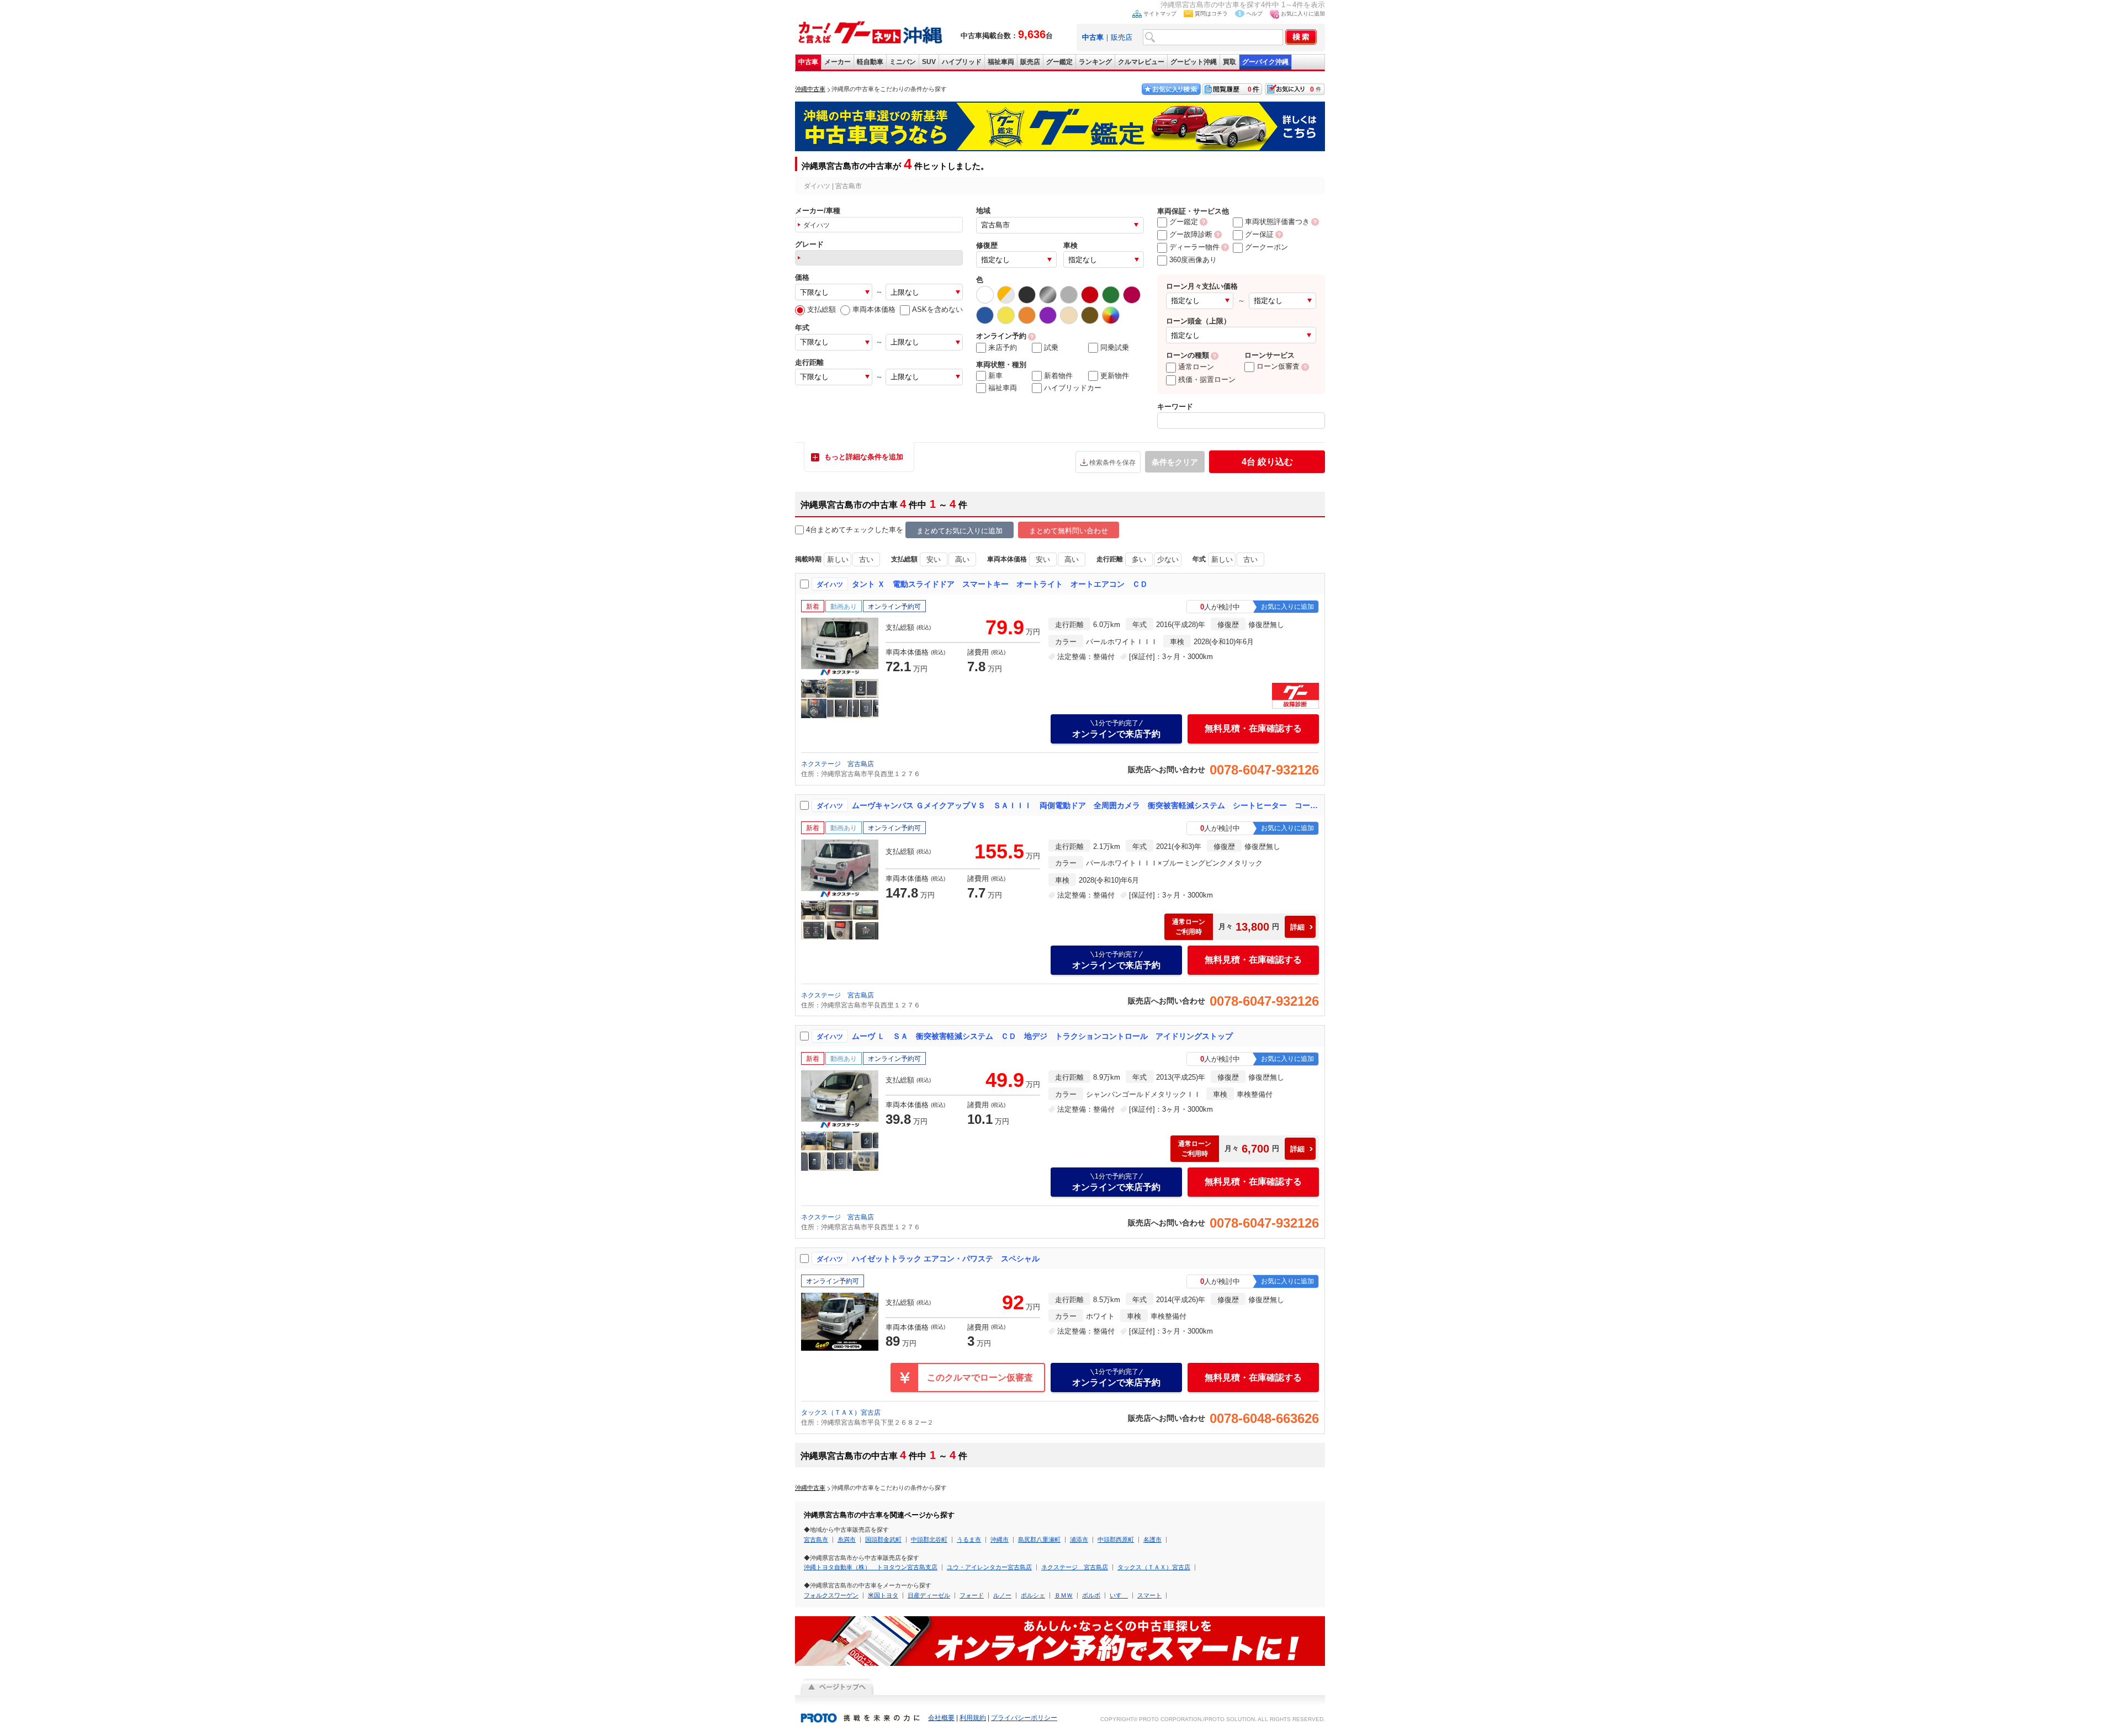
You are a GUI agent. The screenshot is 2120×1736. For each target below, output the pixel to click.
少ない (1168, 559)
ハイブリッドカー (1073, 388)
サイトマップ (1160, 14)
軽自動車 (870, 62)
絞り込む (1267, 462)
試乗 (1051, 347)
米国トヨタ (883, 1595)
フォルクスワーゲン (831, 1595)
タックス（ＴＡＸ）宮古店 (841, 1413)
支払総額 (821, 309)
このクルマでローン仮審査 (980, 1377)
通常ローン (1196, 367)
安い (934, 559)
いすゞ (1119, 1595)
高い (962, 559)
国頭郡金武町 (883, 1539)
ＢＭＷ (1064, 1595)
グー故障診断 (1191, 234)
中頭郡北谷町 (929, 1539)
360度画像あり (1193, 260)
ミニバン (903, 62)
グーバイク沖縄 (1265, 62)
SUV (929, 62)
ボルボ (1091, 1595)
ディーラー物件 (1194, 247)
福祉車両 (1001, 62)
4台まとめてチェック (840, 530)
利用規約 (973, 1718)
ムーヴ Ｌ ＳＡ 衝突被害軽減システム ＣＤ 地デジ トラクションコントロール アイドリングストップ (1042, 1036)
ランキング (1095, 62)
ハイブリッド (962, 62)
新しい (838, 559)
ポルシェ (1033, 1595)
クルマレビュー (1141, 62)
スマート (1149, 1595)
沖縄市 (1000, 1539)
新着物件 (1058, 376)
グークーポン (1266, 247)
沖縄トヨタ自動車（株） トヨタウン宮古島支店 (871, 1567)
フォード (972, 1595)
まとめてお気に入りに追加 (960, 531)
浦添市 (1079, 1539)
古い (866, 559)
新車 (995, 376)
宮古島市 (816, 1539)
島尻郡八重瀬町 (1039, 1539)
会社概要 (941, 1718)
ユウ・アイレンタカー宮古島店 (989, 1567)
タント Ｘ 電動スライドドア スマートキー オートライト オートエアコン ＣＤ (1000, 584)
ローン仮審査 (1278, 366)
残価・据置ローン (1207, 379)
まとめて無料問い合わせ (1069, 531)
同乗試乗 (1115, 347)
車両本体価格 (874, 309)
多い (1139, 559)
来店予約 (1003, 347)
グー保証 (1259, 234)
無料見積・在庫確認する (1253, 728)
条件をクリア (1175, 462)
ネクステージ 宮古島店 (838, 764)
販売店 (1122, 37)
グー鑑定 (1059, 62)
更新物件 (1115, 376)
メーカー (838, 62)
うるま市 (969, 1539)
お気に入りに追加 (1303, 14)
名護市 (1152, 1539)
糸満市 (847, 1539)
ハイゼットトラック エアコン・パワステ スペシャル (946, 1259)
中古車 (808, 62)
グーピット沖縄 (1194, 62)
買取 (1229, 62)
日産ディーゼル (929, 1595)
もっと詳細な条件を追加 (864, 457)
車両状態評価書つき (1277, 222)
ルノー (1002, 1595)
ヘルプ (1254, 14)
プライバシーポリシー (1024, 1718)
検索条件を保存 (1112, 463)
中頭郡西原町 (1116, 1539)
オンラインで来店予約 (1116, 729)
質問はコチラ (1211, 14)
